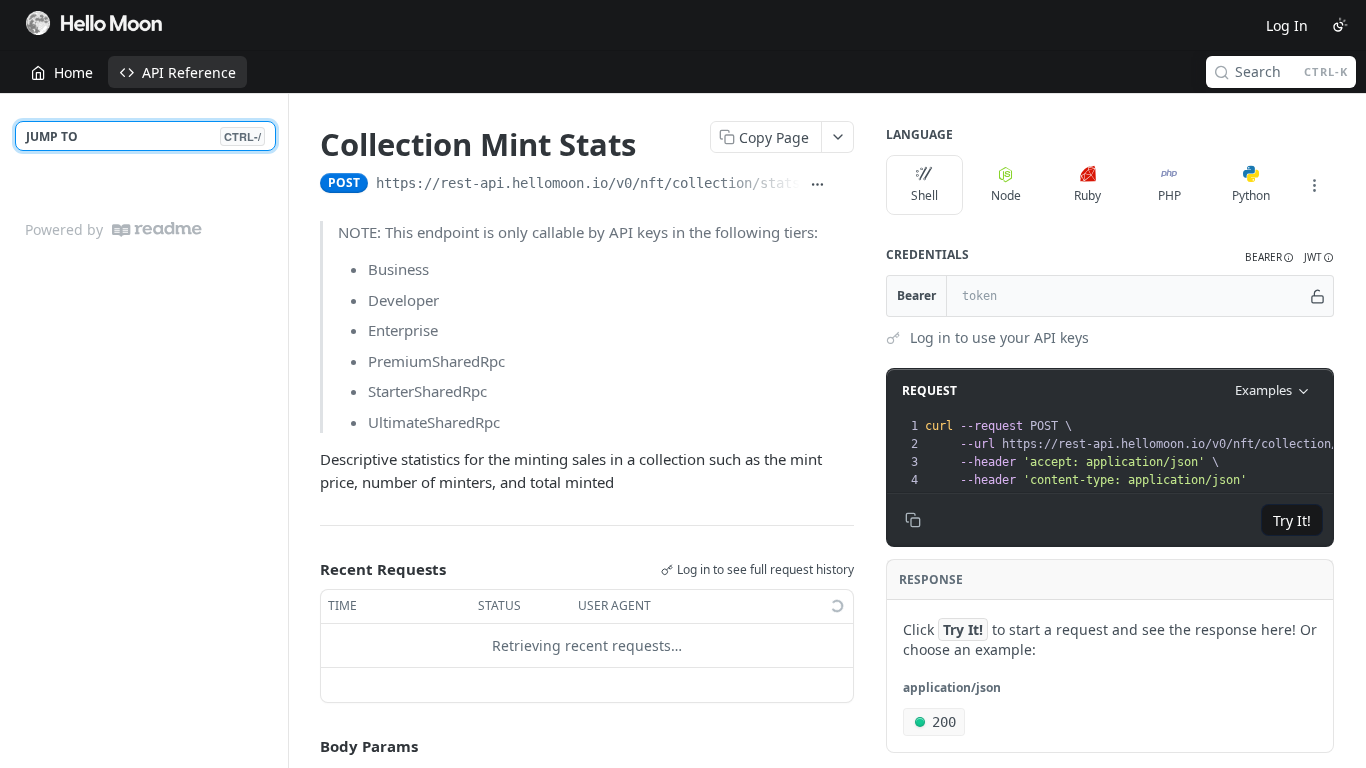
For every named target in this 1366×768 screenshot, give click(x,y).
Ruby (1087, 195)
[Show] (1317, 296)
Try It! (1292, 520)
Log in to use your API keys (999, 337)
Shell (924, 195)
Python (1251, 195)
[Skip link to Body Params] (306, 746)
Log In (1287, 25)
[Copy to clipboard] (844, 185)
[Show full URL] (817, 185)
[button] (1269, 257)
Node (1006, 195)
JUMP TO (143, 136)
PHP (1169, 195)
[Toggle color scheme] (1340, 25)
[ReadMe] (157, 229)
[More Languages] (1314, 185)
